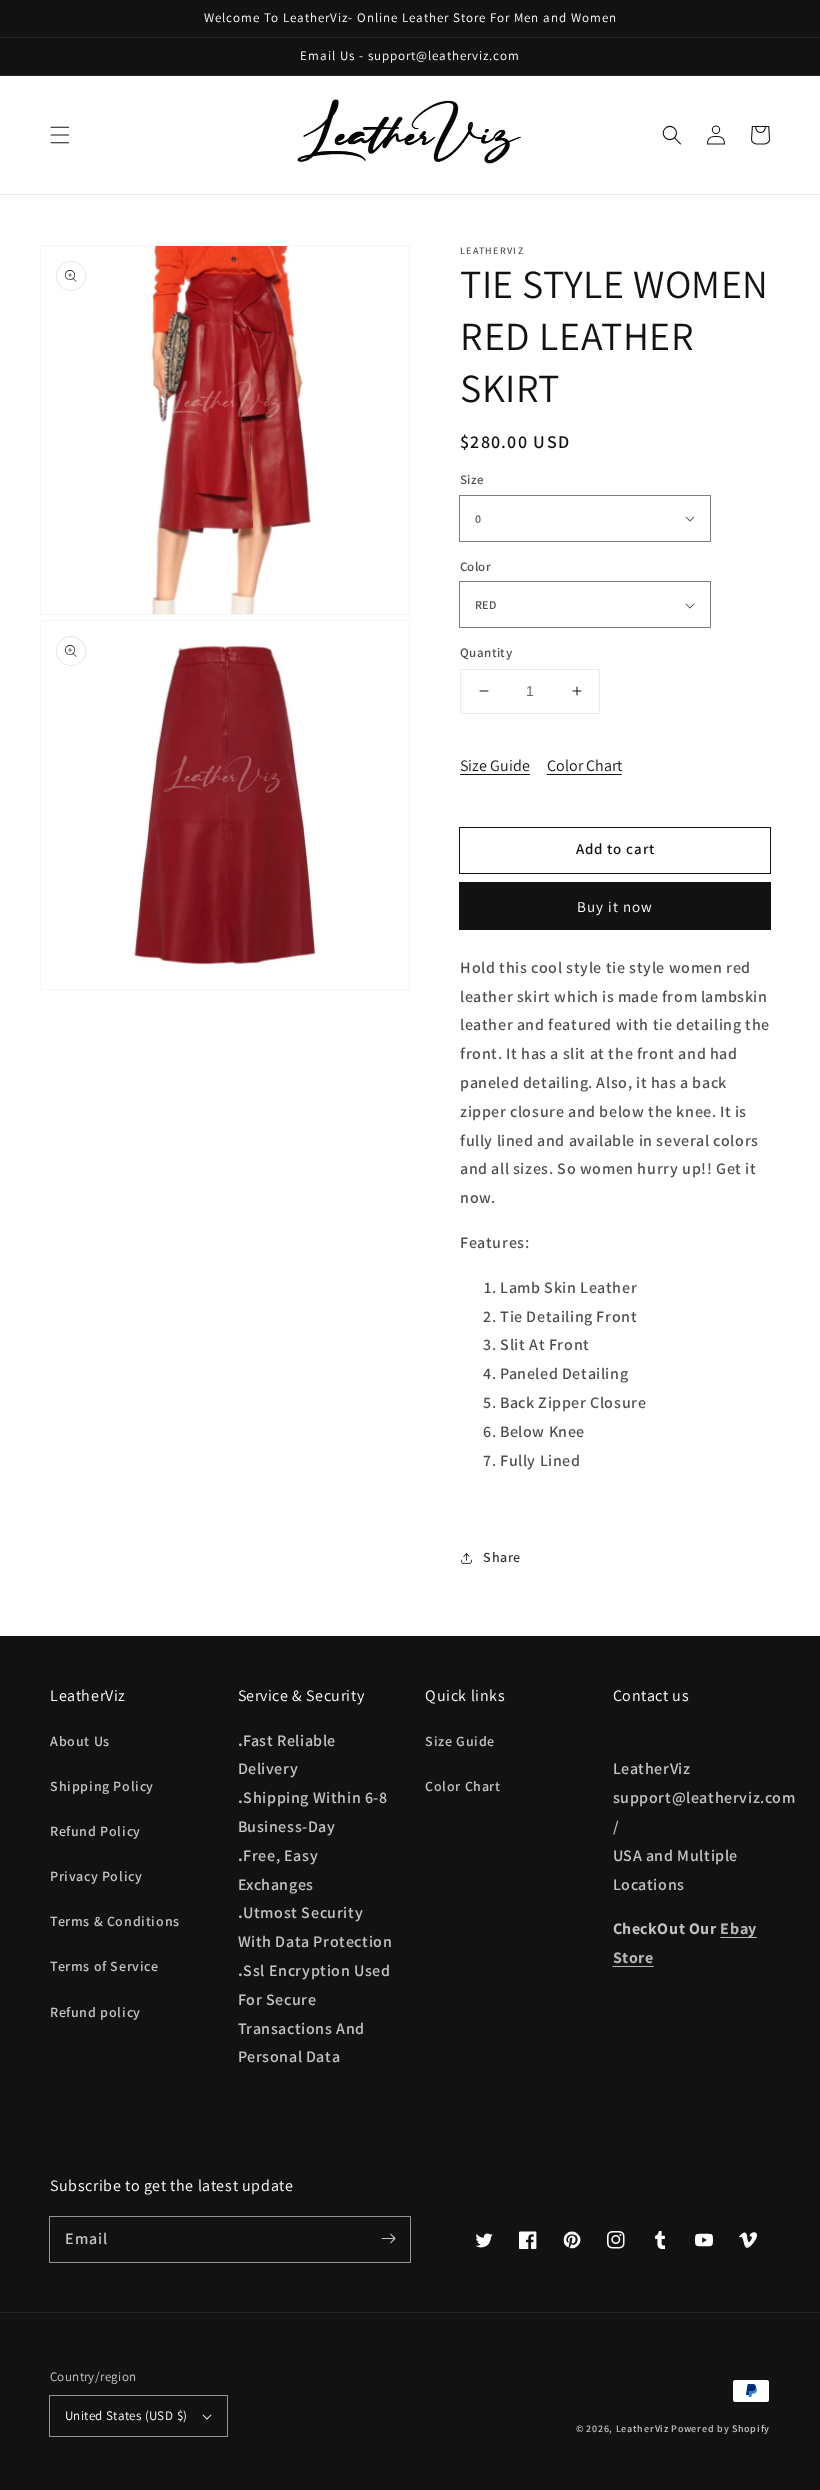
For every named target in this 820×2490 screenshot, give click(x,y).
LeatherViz (642, 2428)
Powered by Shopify (720, 2428)
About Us (80, 1741)
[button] (60, 135)
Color (475, 566)
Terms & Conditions (115, 1921)
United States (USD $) (126, 2415)
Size (472, 479)
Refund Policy (95, 1831)
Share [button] (502, 1557)
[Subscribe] (388, 2239)
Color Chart (584, 765)
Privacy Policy (96, 1876)
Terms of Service (104, 1966)
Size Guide (495, 765)
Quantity (486, 652)
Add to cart (615, 848)
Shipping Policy (102, 1786)
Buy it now (615, 906)
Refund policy (95, 2012)
